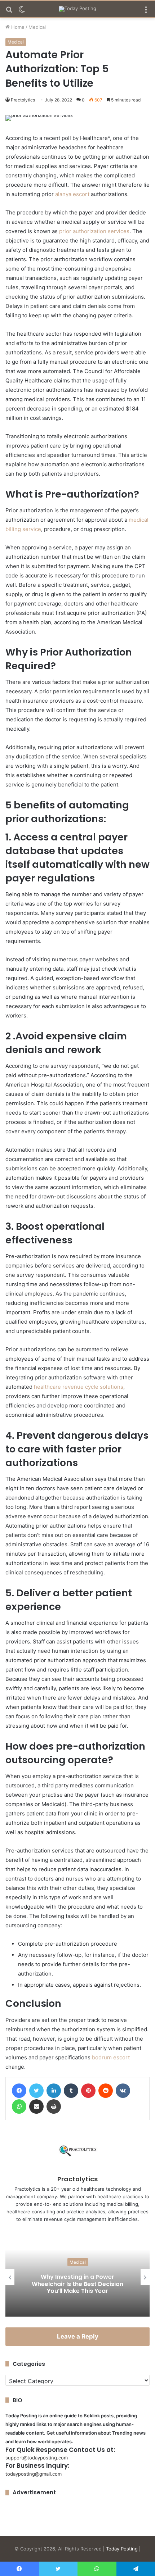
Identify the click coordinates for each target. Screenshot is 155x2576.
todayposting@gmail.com (34, 2474)
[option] (77, 2277)
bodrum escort (111, 2057)
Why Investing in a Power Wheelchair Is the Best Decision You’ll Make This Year (77, 2284)
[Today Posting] (77, 9)
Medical (37, 27)
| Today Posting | (122, 2549)
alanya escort (72, 194)
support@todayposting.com (37, 2458)
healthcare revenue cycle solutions (79, 1387)
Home (17, 27)
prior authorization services (94, 231)
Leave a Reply (78, 2336)
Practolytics (23, 100)
